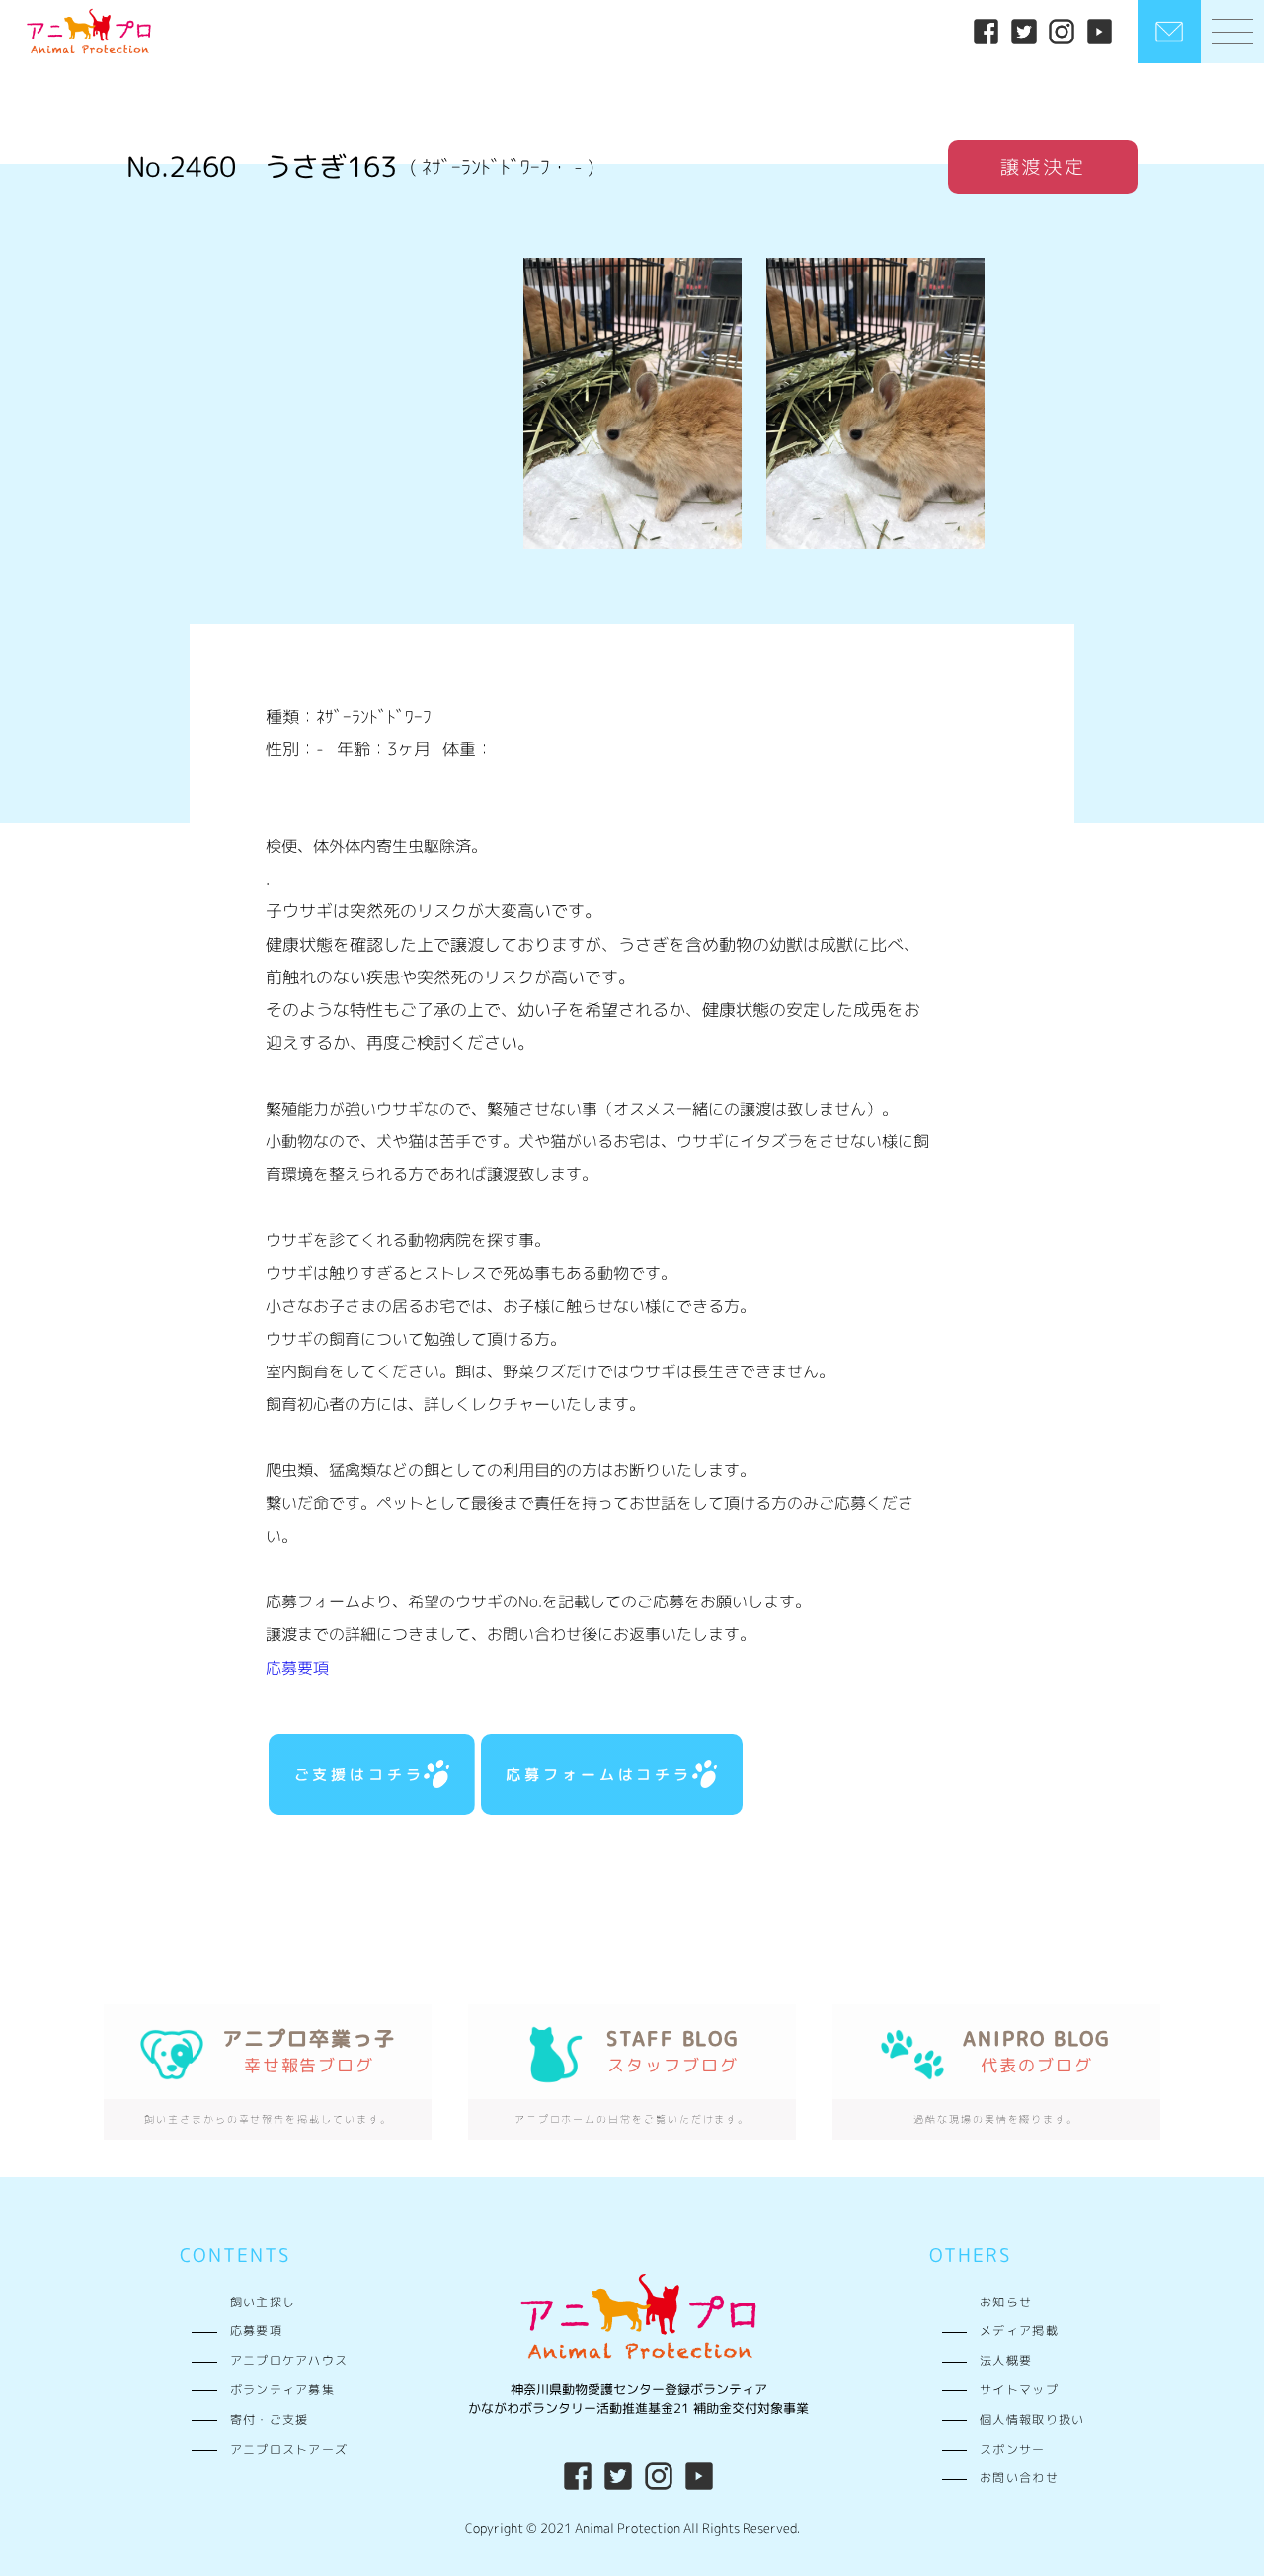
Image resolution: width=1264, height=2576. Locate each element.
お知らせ (1006, 2303)
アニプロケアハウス (289, 2361)
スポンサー (1012, 2450)
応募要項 (297, 1668)
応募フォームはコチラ (598, 1774)
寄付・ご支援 (270, 2420)
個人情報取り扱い (1032, 2420)
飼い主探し (263, 2303)
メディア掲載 (1019, 2331)
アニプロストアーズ (289, 2450)
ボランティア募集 (282, 2390)
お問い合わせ (1019, 2478)
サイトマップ (1019, 2390)
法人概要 (1006, 2361)
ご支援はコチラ (359, 1774)
